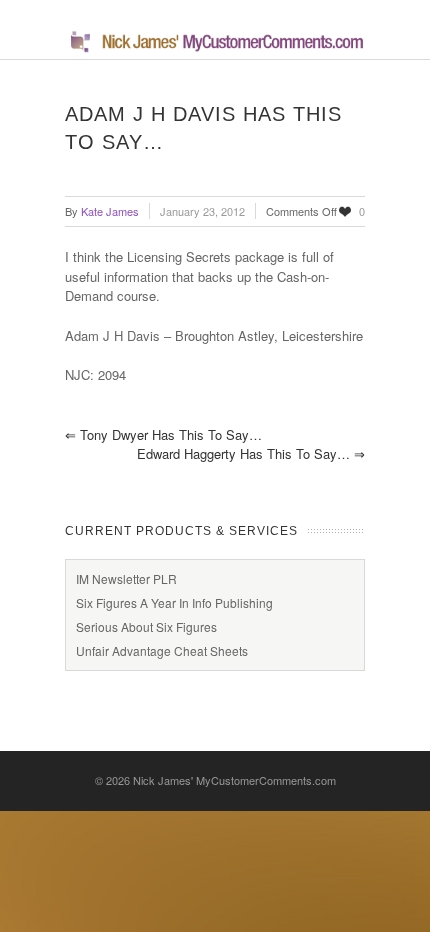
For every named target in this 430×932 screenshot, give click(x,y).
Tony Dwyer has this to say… (163, 434)
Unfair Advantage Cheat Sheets (162, 650)
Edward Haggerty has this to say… (251, 453)
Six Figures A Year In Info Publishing (174, 602)
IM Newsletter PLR (126, 578)
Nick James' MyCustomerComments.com (234, 780)
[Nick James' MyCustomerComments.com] (215, 48)
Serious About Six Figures (146, 626)
